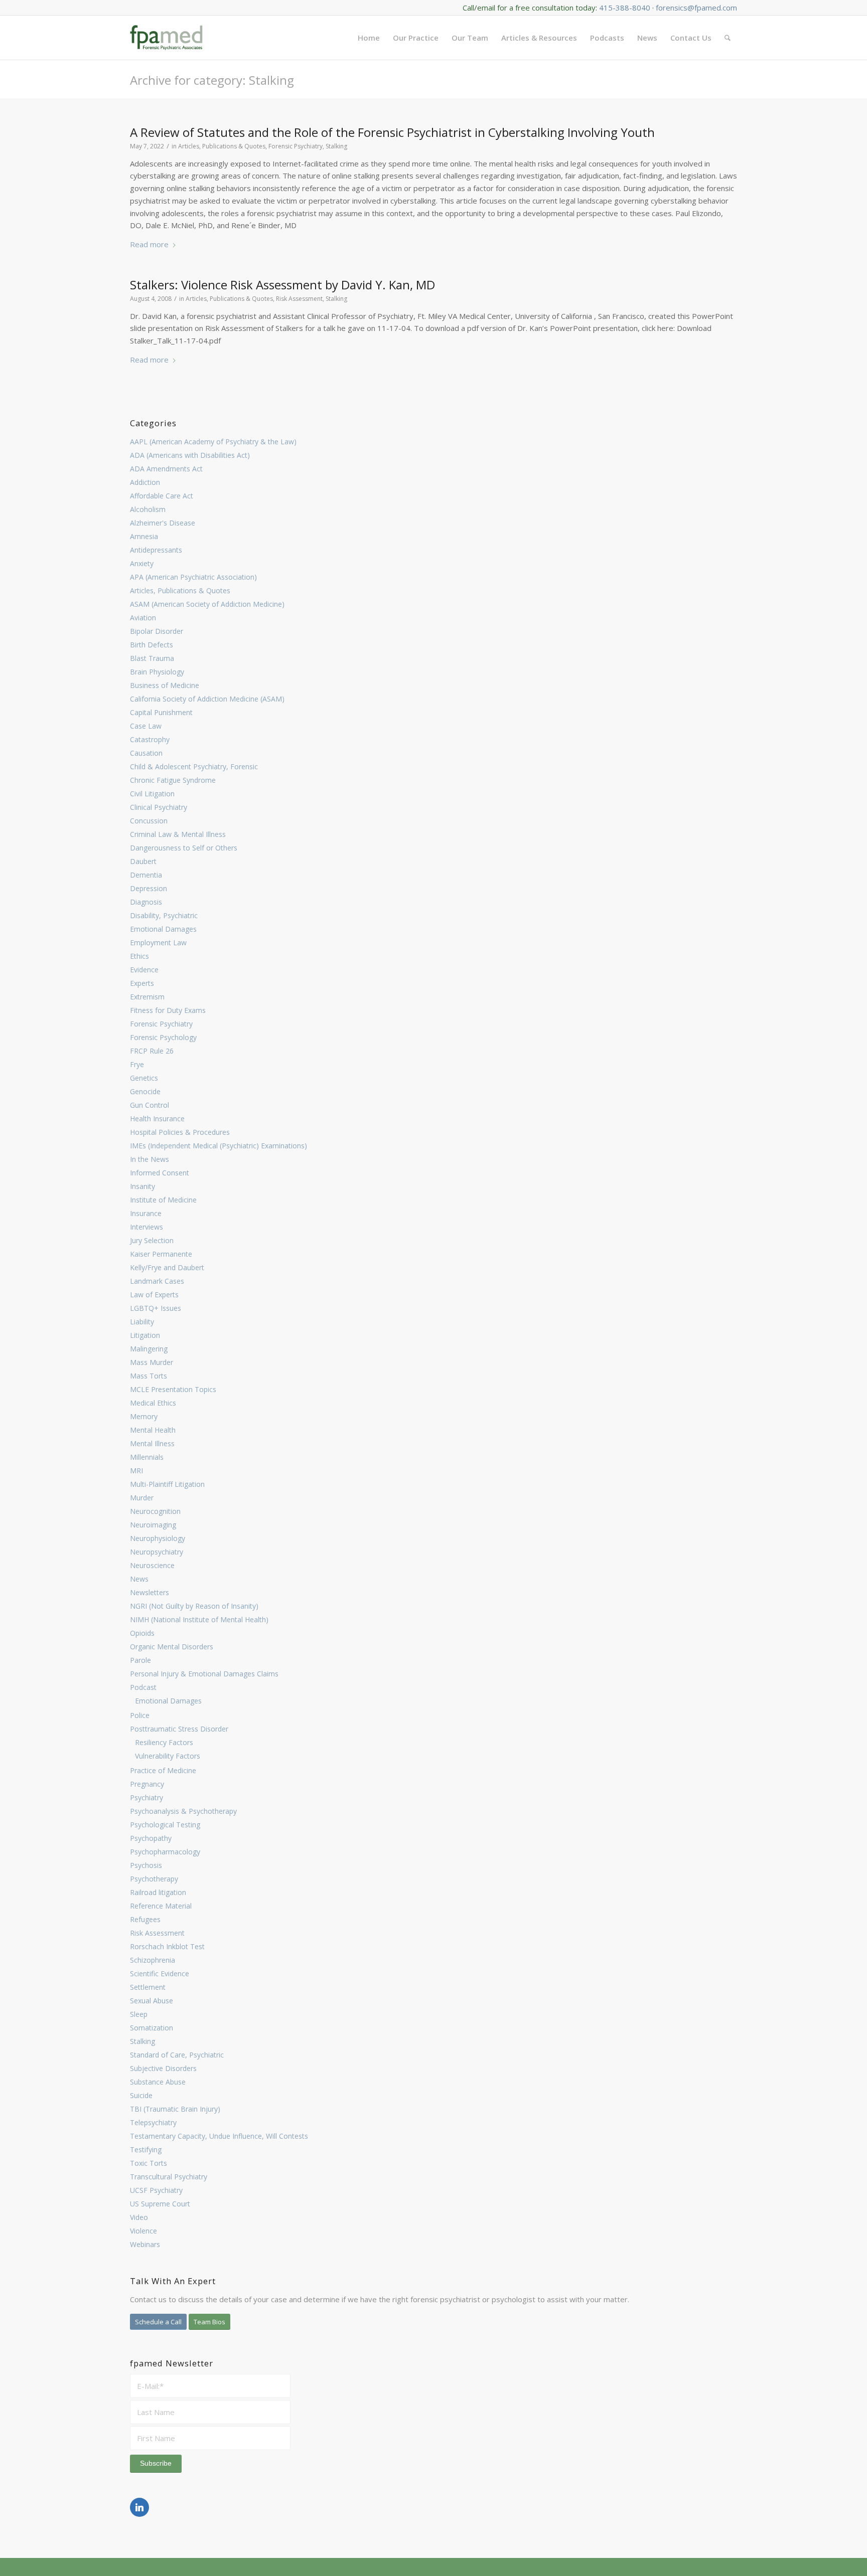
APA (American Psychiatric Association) (193, 577)
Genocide (145, 1091)
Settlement (148, 1987)
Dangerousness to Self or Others (184, 848)
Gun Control (150, 1105)
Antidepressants (156, 550)
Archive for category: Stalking (212, 80)
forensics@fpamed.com (696, 8)
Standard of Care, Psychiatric (177, 2055)
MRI (136, 1471)
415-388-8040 (625, 8)
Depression (149, 888)
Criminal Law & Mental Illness (178, 834)
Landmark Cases (157, 1281)
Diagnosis (146, 902)
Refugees (145, 1919)
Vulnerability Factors (168, 1756)
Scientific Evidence (160, 1973)
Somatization (152, 2028)
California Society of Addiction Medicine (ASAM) (207, 699)
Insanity (142, 1186)
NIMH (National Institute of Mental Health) (199, 1619)
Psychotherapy (154, 1879)
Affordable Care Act (162, 496)
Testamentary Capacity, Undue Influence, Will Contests (219, 2136)
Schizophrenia (153, 1960)
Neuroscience (152, 1565)
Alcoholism (148, 509)
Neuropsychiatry (157, 1552)
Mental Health (153, 1430)
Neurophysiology (158, 1538)
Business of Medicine (165, 685)
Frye (137, 1064)
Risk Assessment (157, 1933)
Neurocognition (155, 1511)
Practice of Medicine (163, 1770)
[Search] (728, 38)
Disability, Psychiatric (164, 915)
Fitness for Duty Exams (168, 1010)
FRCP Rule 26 (152, 1051)
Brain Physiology (157, 672)
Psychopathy (151, 1838)
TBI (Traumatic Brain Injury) (175, 2109)
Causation (146, 753)
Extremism (147, 997)
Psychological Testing (165, 1825)
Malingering (149, 1349)
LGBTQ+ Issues (156, 1308)
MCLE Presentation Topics (173, 1389)
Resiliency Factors (164, 1742)
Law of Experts (154, 1295)
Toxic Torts (149, 2163)
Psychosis (146, 1865)
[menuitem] (369, 38)
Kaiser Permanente (161, 1254)
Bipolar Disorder (157, 631)
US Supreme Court (160, 2204)
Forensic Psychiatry (161, 1024)
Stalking (142, 2041)
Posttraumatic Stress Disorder (179, 1729)
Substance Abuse (158, 2082)
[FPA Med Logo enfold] (166, 38)
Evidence (144, 970)
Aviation (143, 618)
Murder (142, 1498)
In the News (150, 1159)
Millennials (147, 1457)
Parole (140, 1660)
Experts (142, 983)
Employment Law (158, 942)
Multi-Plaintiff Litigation (167, 1484)
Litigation (145, 1335)
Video (139, 2217)
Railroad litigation (158, 1892)
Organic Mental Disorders (172, 1647)
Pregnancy (147, 1784)
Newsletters (150, 1592)
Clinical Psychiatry (159, 807)
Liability (142, 1322)
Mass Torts (149, 1376)
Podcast (143, 1687)
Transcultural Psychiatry (169, 2177)
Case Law (146, 726)
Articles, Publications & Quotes (180, 590)
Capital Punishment (161, 712)
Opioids (142, 1633)
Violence (143, 2231)
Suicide (141, 2095)
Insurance (146, 1213)
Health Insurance (157, 1119)
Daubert (143, 861)
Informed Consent (160, 1173)
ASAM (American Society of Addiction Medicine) (207, 604)
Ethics (139, 956)
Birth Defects (152, 645)
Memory (144, 1416)
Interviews (147, 1227)
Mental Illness (152, 1443)
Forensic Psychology (163, 1037)
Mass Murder (152, 1362)
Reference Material (161, 1906)
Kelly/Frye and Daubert (167, 1267)
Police (140, 1715)
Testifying (146, 2150)
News (139, 1579)
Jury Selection (152, 1240)
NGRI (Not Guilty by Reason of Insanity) (194, 1606)
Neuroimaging (153, 1525)
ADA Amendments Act (166, 469)
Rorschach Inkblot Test (167, 1946)
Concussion (149, 821)
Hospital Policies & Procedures (180, 1132)
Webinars (145, 2244)
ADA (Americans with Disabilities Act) (190, 455)
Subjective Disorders (163, 2068)
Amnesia (144, 536)
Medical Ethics (153, 1403)
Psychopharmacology (165, 1852)
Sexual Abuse (152, 2001)
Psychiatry (147, 1797)
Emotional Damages (163, 929)
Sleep (139, 2014)
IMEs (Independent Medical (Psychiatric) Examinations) (219, 1146)
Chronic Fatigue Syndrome (173, 780)
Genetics (144, 1078)
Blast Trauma (152, 658)
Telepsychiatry (153, 2122)
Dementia (146, 875)
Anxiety (142, 563)
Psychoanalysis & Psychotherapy (183, 1811)
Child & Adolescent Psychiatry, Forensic (194, 766)
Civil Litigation (152, 794)
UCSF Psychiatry (156, 2190)
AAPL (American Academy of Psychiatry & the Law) (213, 442)
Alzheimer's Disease (163, 523)
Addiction (145, 482)
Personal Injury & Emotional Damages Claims (204, 1674)
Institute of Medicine (163, 1200)
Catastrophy (150, 739)
